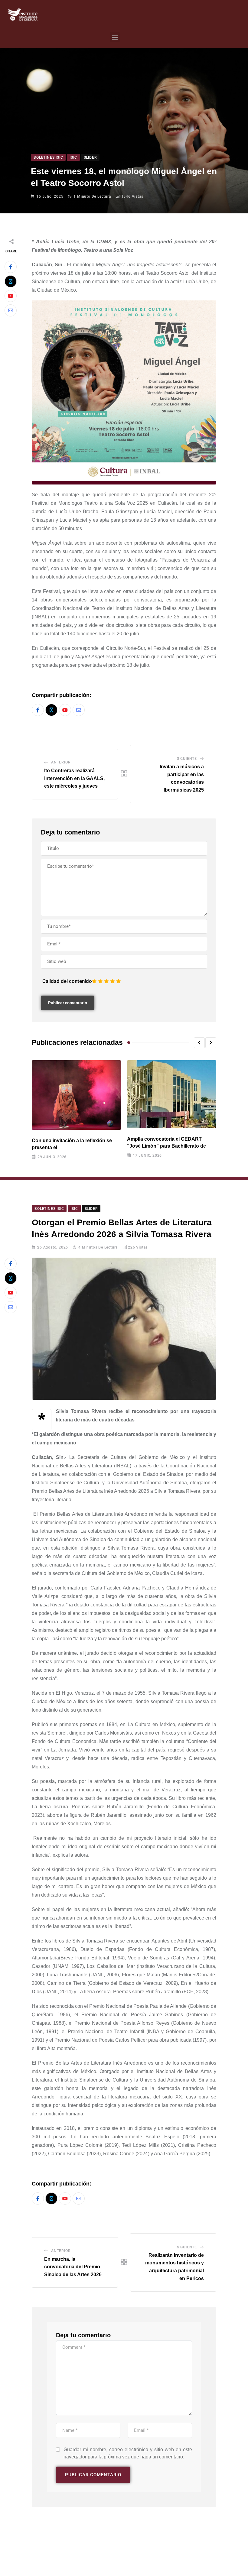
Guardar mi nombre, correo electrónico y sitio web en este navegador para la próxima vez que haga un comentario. (128, 2453)
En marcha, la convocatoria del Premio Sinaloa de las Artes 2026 (73, 2267)
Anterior (61, 762)
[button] (115, 37)
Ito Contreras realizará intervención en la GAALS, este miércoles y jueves (74, 778)
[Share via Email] (11, 310)
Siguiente (187, 759)
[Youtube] (11, 296)
